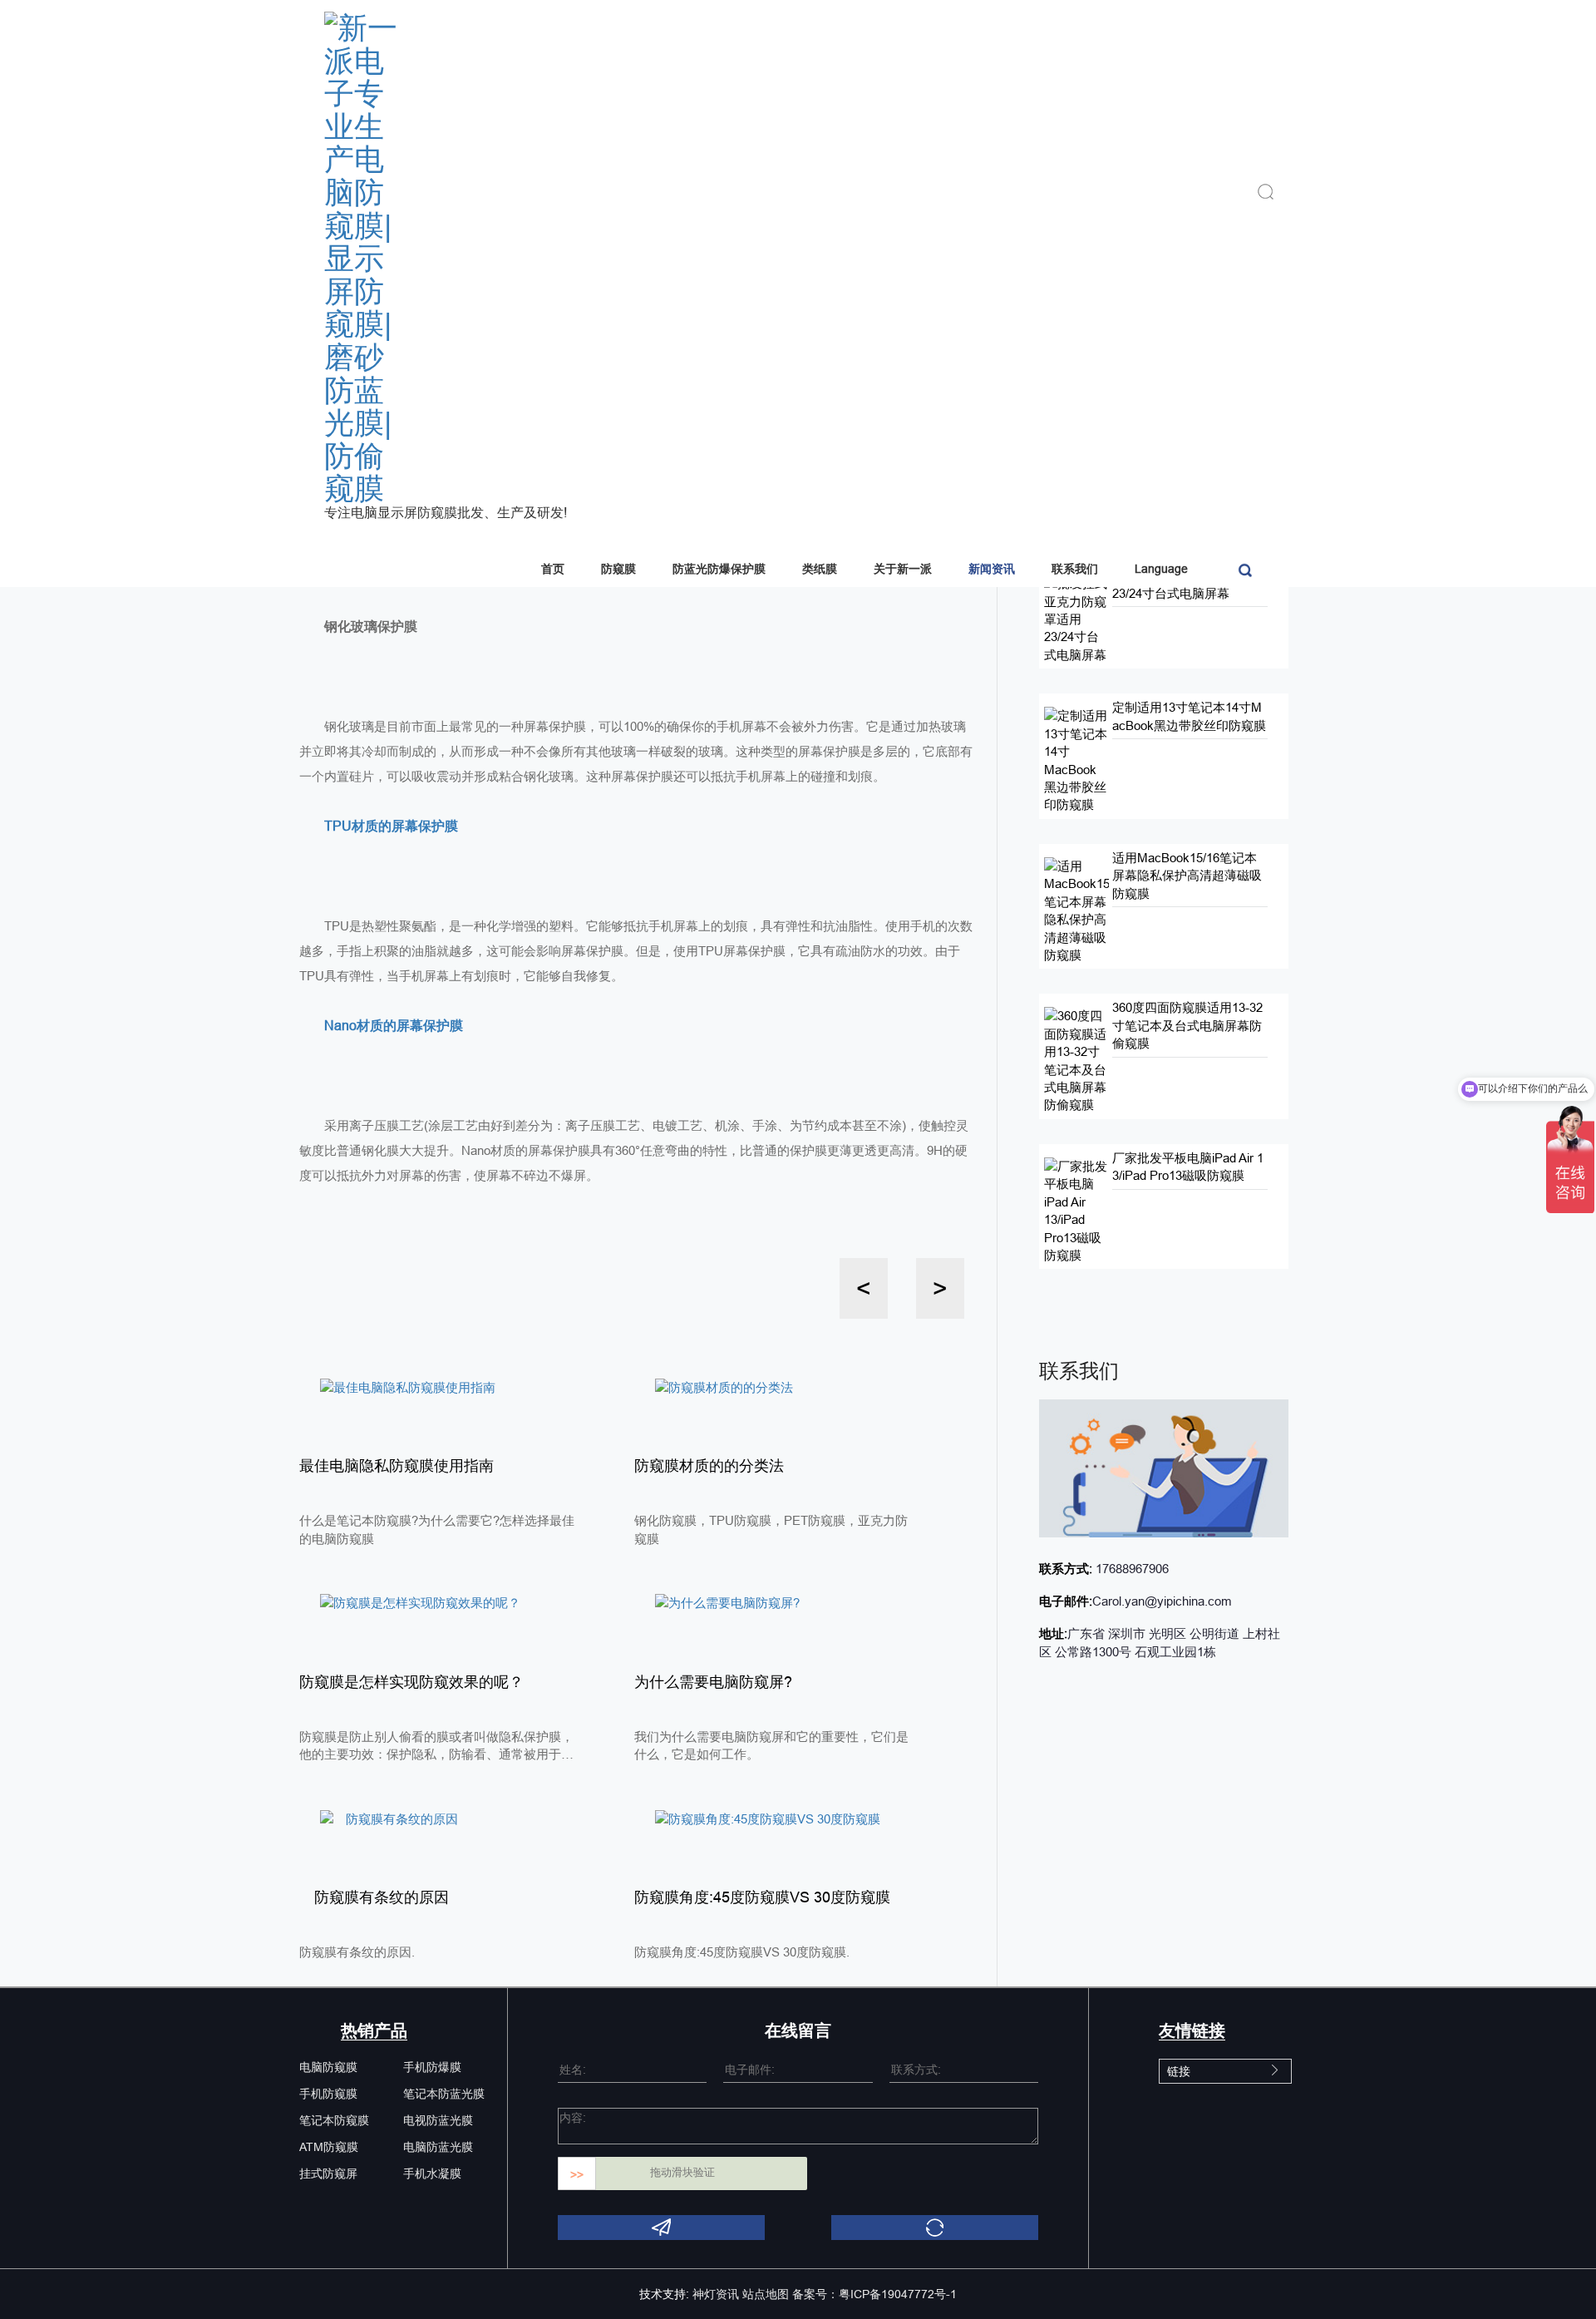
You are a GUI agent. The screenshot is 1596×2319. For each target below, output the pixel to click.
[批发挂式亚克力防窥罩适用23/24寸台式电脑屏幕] (1076, 618)
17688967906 (1130, 1569)
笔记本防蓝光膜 (444, 2094)
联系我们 (1075, 569)
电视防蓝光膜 (438, 2120)
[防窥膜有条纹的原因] (389, 1818)
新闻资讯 (992, 569)
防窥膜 (618, 569)
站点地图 (766, 2294)
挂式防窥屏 (328, 2173)
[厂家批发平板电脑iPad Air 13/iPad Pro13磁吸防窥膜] (1076, 1209)
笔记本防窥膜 (334, 2120)
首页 (553, 569)
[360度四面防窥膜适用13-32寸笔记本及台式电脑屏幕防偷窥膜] (1076, 1060)
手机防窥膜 (328, 2094)
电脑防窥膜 (328, 2067)
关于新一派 (903, 569)
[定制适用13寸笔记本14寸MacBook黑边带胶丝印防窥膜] (1076, 760)
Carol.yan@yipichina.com (1162, 1601)
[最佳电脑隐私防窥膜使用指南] (408, 1386)
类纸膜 (820, 569)
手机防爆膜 (432, 2067)
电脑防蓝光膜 (438, 2147)
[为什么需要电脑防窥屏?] (727, 1602)
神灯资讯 (716, 2294)
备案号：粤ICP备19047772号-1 (874, 2294)
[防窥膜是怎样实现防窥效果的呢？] (420, 1602)
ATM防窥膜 (329, 2147)
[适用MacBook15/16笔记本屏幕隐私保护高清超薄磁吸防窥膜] (1076, 909)
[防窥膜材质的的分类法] (724, 1386)
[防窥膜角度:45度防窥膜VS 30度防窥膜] (768, 1818)
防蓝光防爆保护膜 (719, 569)
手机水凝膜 (432, 2173)
